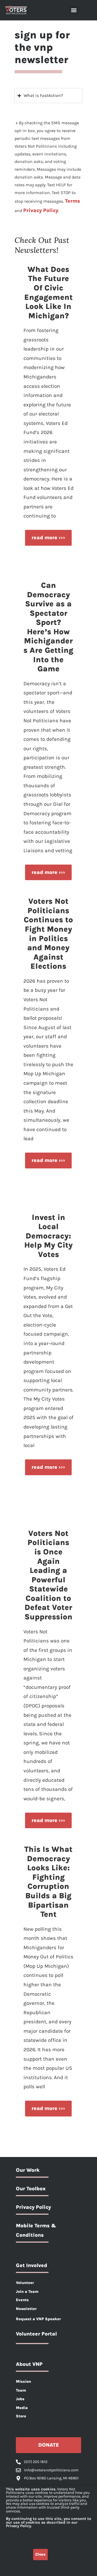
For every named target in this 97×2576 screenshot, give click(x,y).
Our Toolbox (31, 2189)
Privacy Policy (41, 210)
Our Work (28, 2170)
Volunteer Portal (36, 2334)
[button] (74, 10)
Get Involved (32, 2265)
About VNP (29, 2364)
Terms (72, 201)
